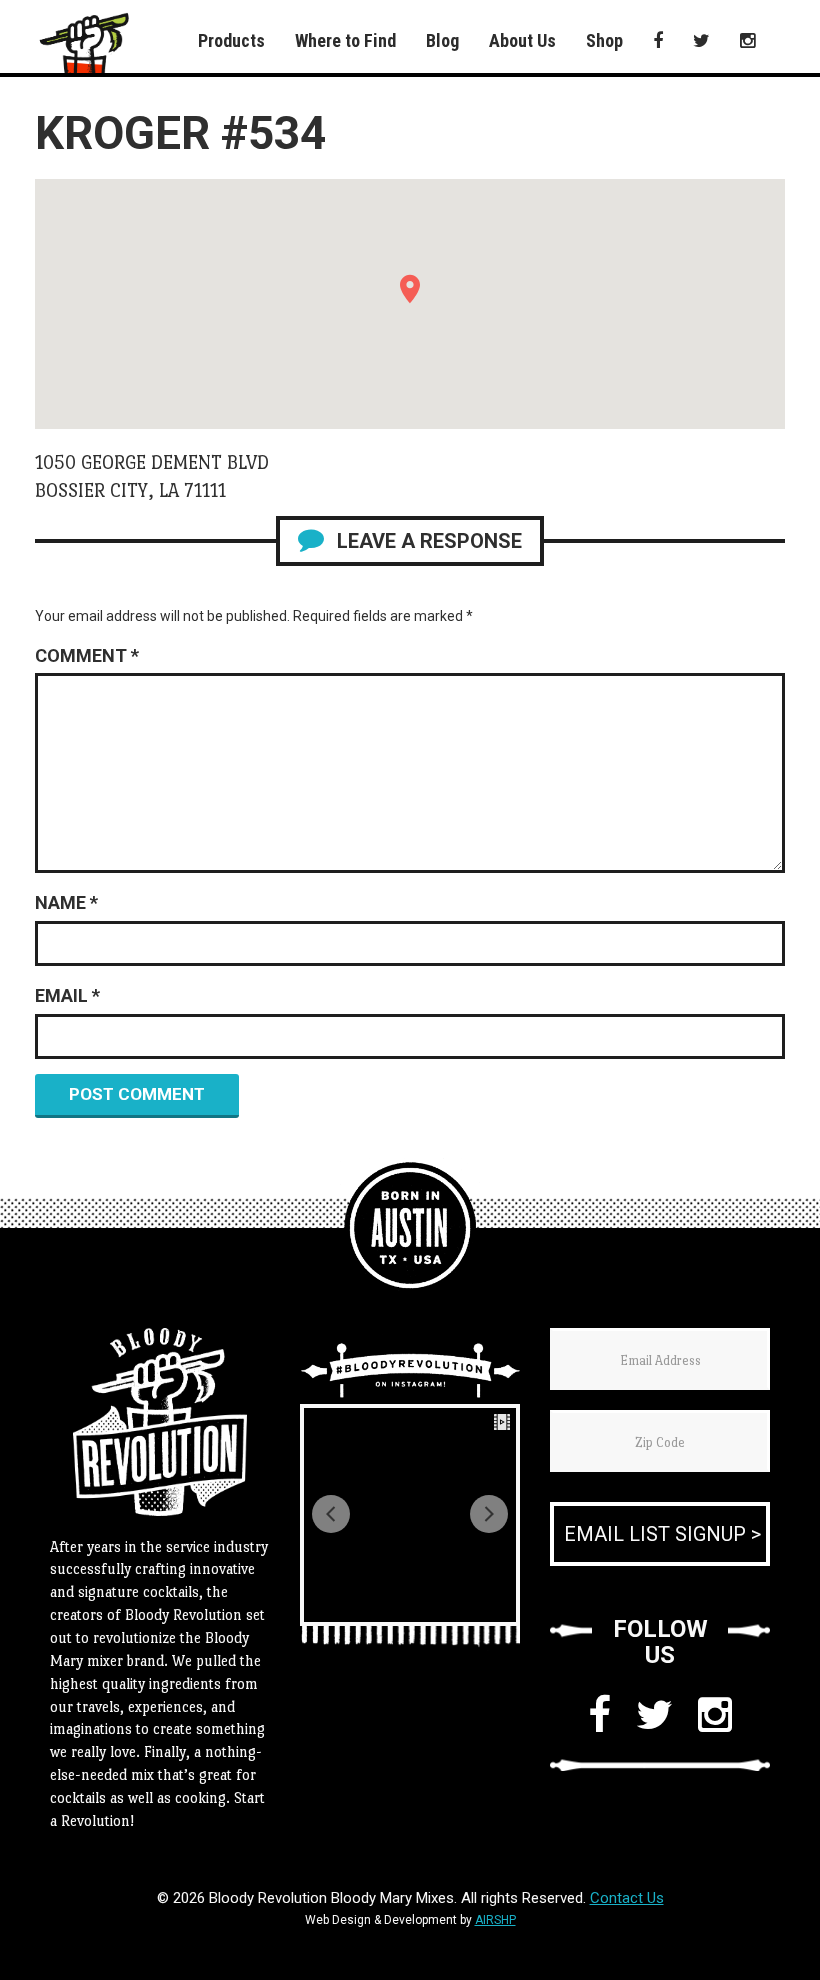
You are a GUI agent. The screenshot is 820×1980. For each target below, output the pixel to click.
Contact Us (627, 1898)
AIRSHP (495, 1920)
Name (66, 902)
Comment (87, 655)
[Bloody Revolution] (410, 1228)
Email (67, 995)
